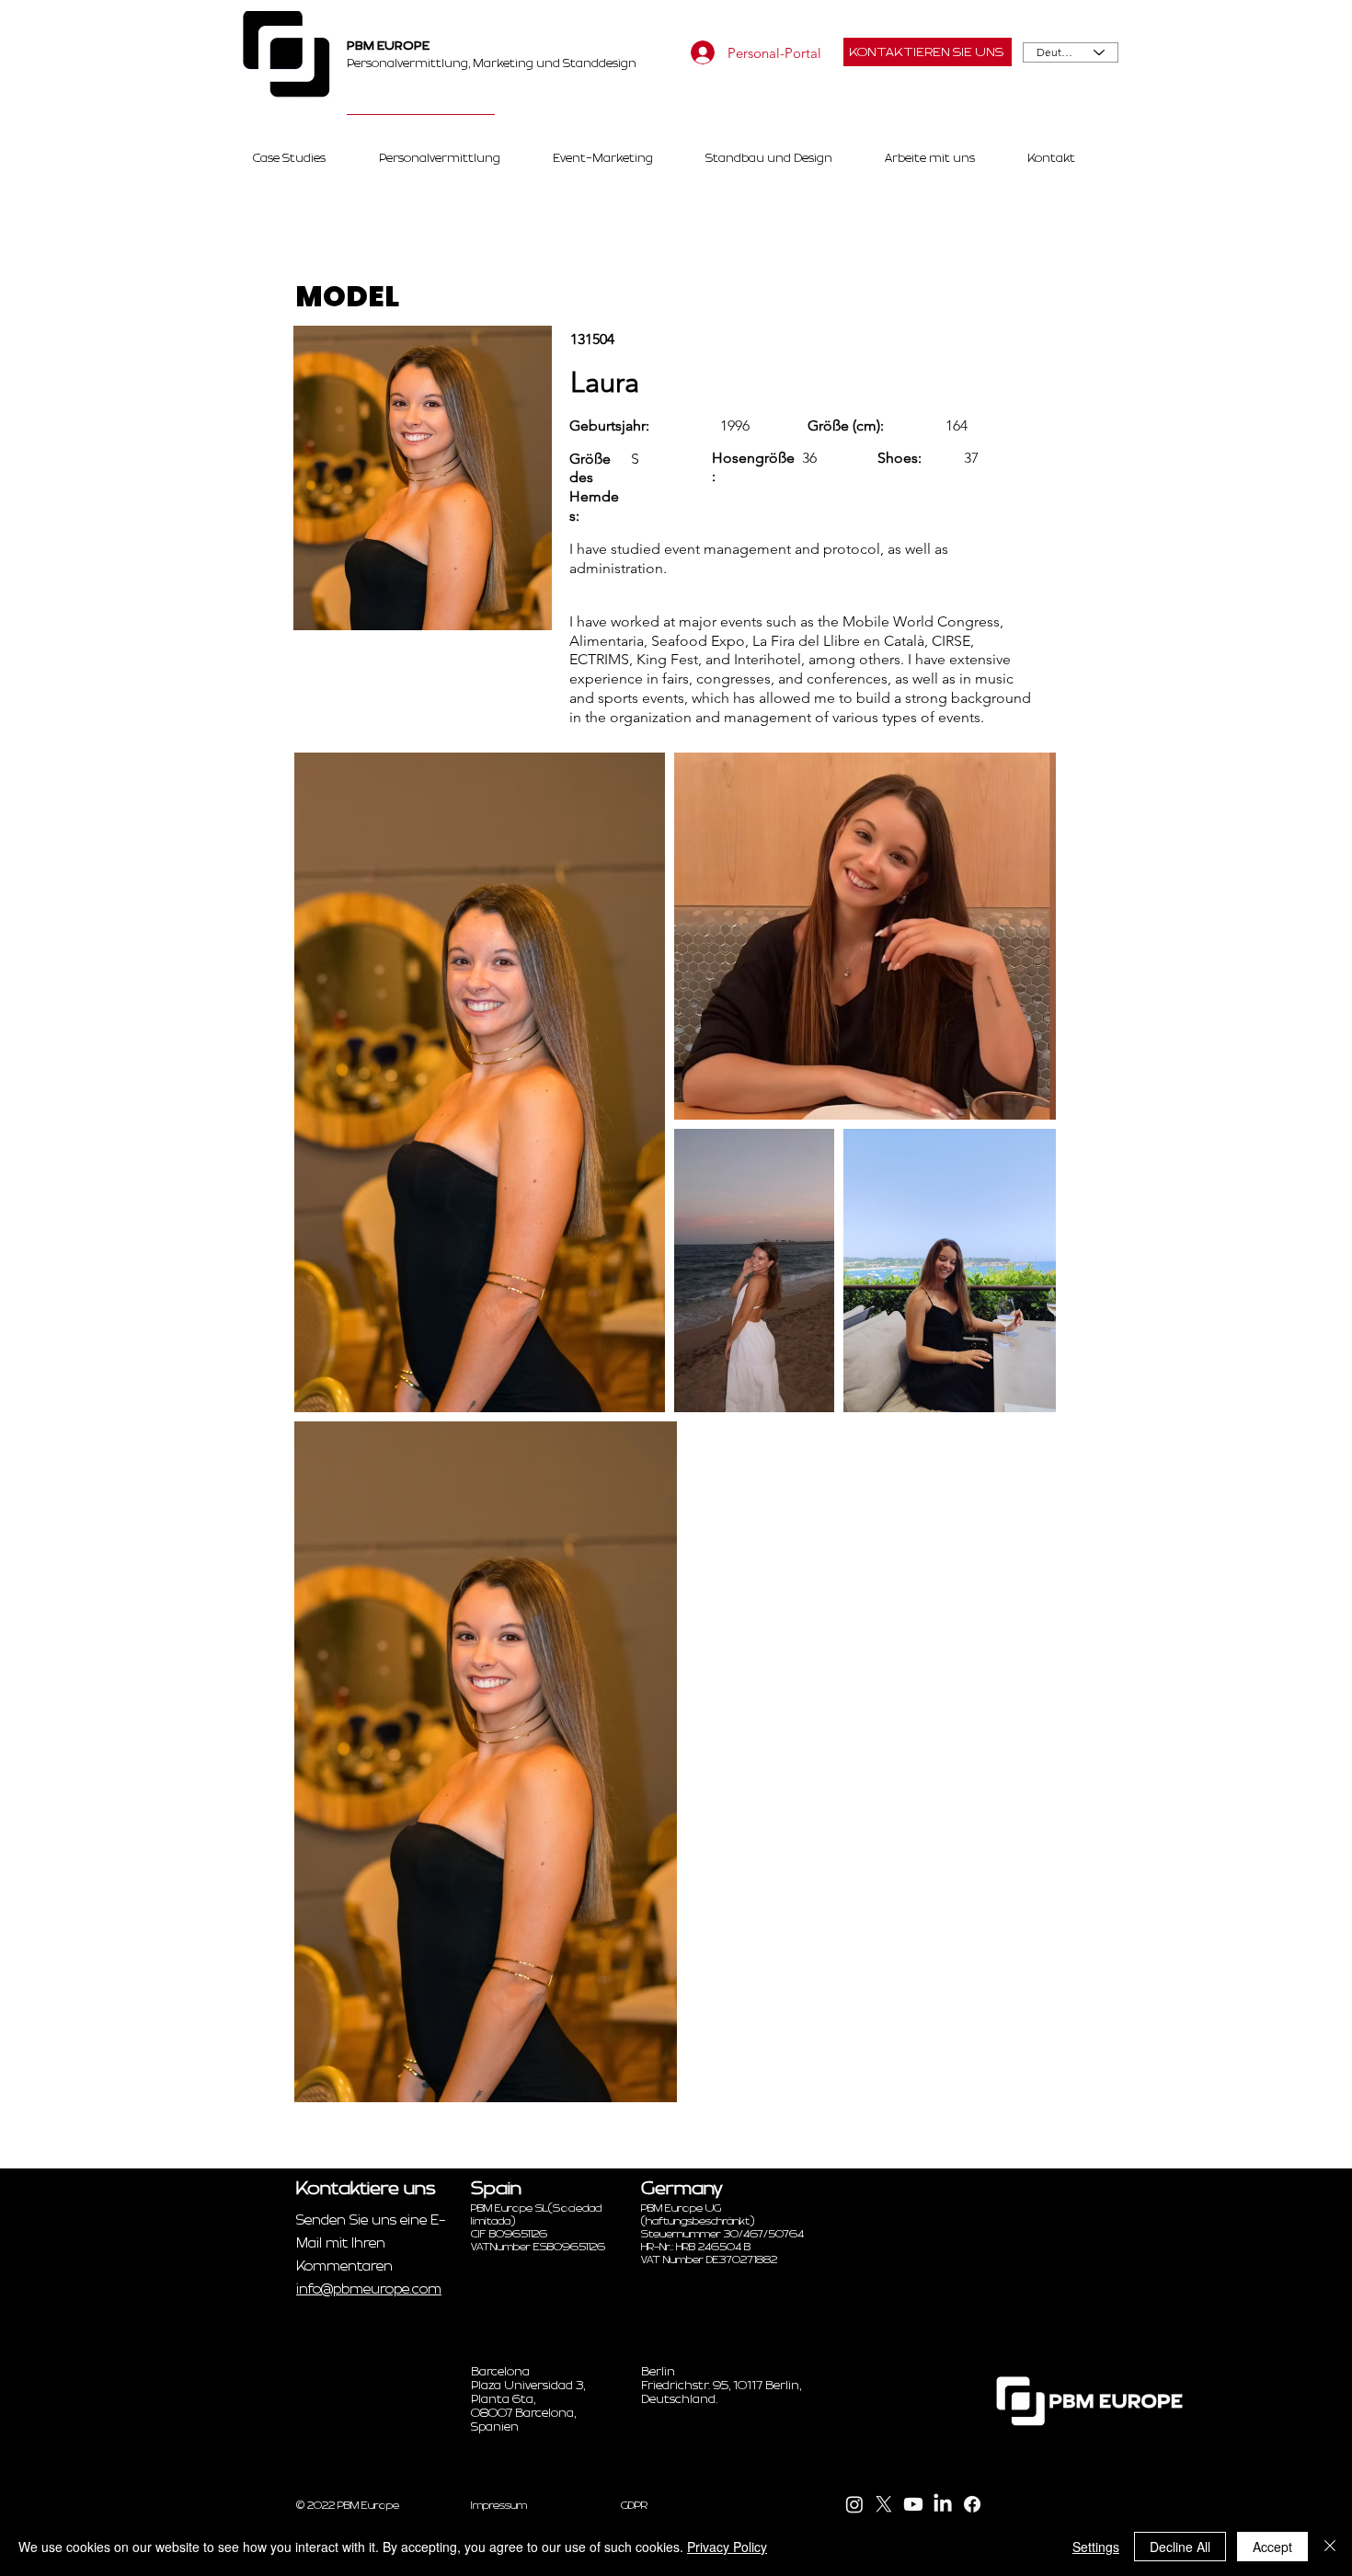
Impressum (499, 2505)
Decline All (1180, 2547)
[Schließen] (1330, 2547)
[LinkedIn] (943, 2504)
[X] (884, 2504)
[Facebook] (972, 2504)
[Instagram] (854, 2504)
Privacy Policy (727, 2547)
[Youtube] (913, 2504)
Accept (1272, 2547)
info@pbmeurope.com (369, 2289)
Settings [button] (1096, 2547)
